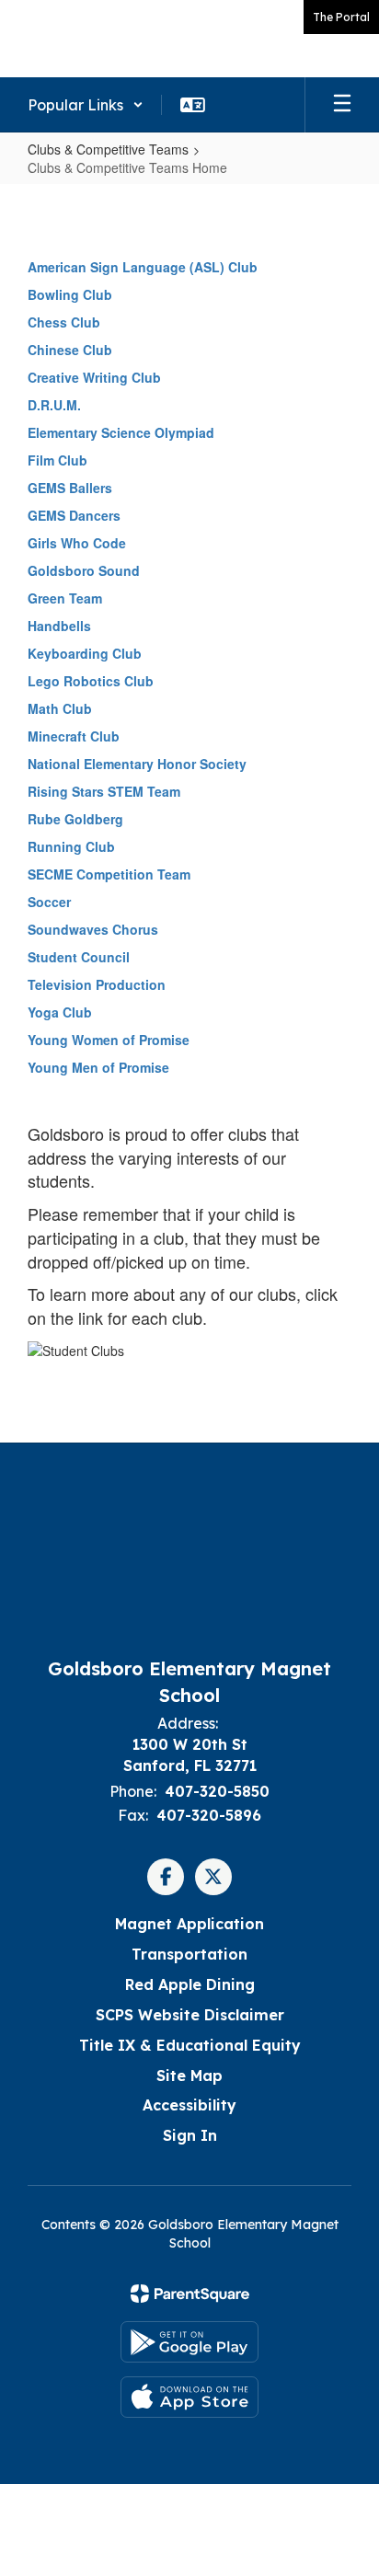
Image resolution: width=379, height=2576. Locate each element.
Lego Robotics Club (91, 681)
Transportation (189, 1954)
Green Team (65, 598)
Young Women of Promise (109, 1040)
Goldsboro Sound (84, 570)
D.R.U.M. (54, 405)
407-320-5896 (209, 1815)
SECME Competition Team (109, 874)
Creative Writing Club (94, 377)
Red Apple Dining (190, 1984)
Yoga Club (60, 1012)
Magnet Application (189, 1924)
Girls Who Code (77, 543)
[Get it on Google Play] (189, 2342)
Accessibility (189, 2105)
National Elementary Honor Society (137, 764)
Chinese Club (70, 350)
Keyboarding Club (85, 653)
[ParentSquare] (190, 2294)
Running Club (71, 846)
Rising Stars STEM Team (104, 791)
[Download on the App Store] (189, 2397)
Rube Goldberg (75, 819)
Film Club (57, 460)
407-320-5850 (217, 1791)
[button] (86, 105)
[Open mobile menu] (342, 105)
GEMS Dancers (74, 515)
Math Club (60, 708)
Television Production (97, 984)
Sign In (190, 2135)
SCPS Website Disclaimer (190, 2015)
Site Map (189, 2076)
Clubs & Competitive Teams (108, 149)
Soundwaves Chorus (93, 929)
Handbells (59, 626)
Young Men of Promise (98, 1067)
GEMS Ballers (70, 488)
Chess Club (64, 322)
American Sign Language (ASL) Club (143, 267)
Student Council (79, 957)
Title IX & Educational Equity (190, 2045)
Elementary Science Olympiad (121, 432)
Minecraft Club (74, 736)
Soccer (49, 902)
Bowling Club (70, 294)
